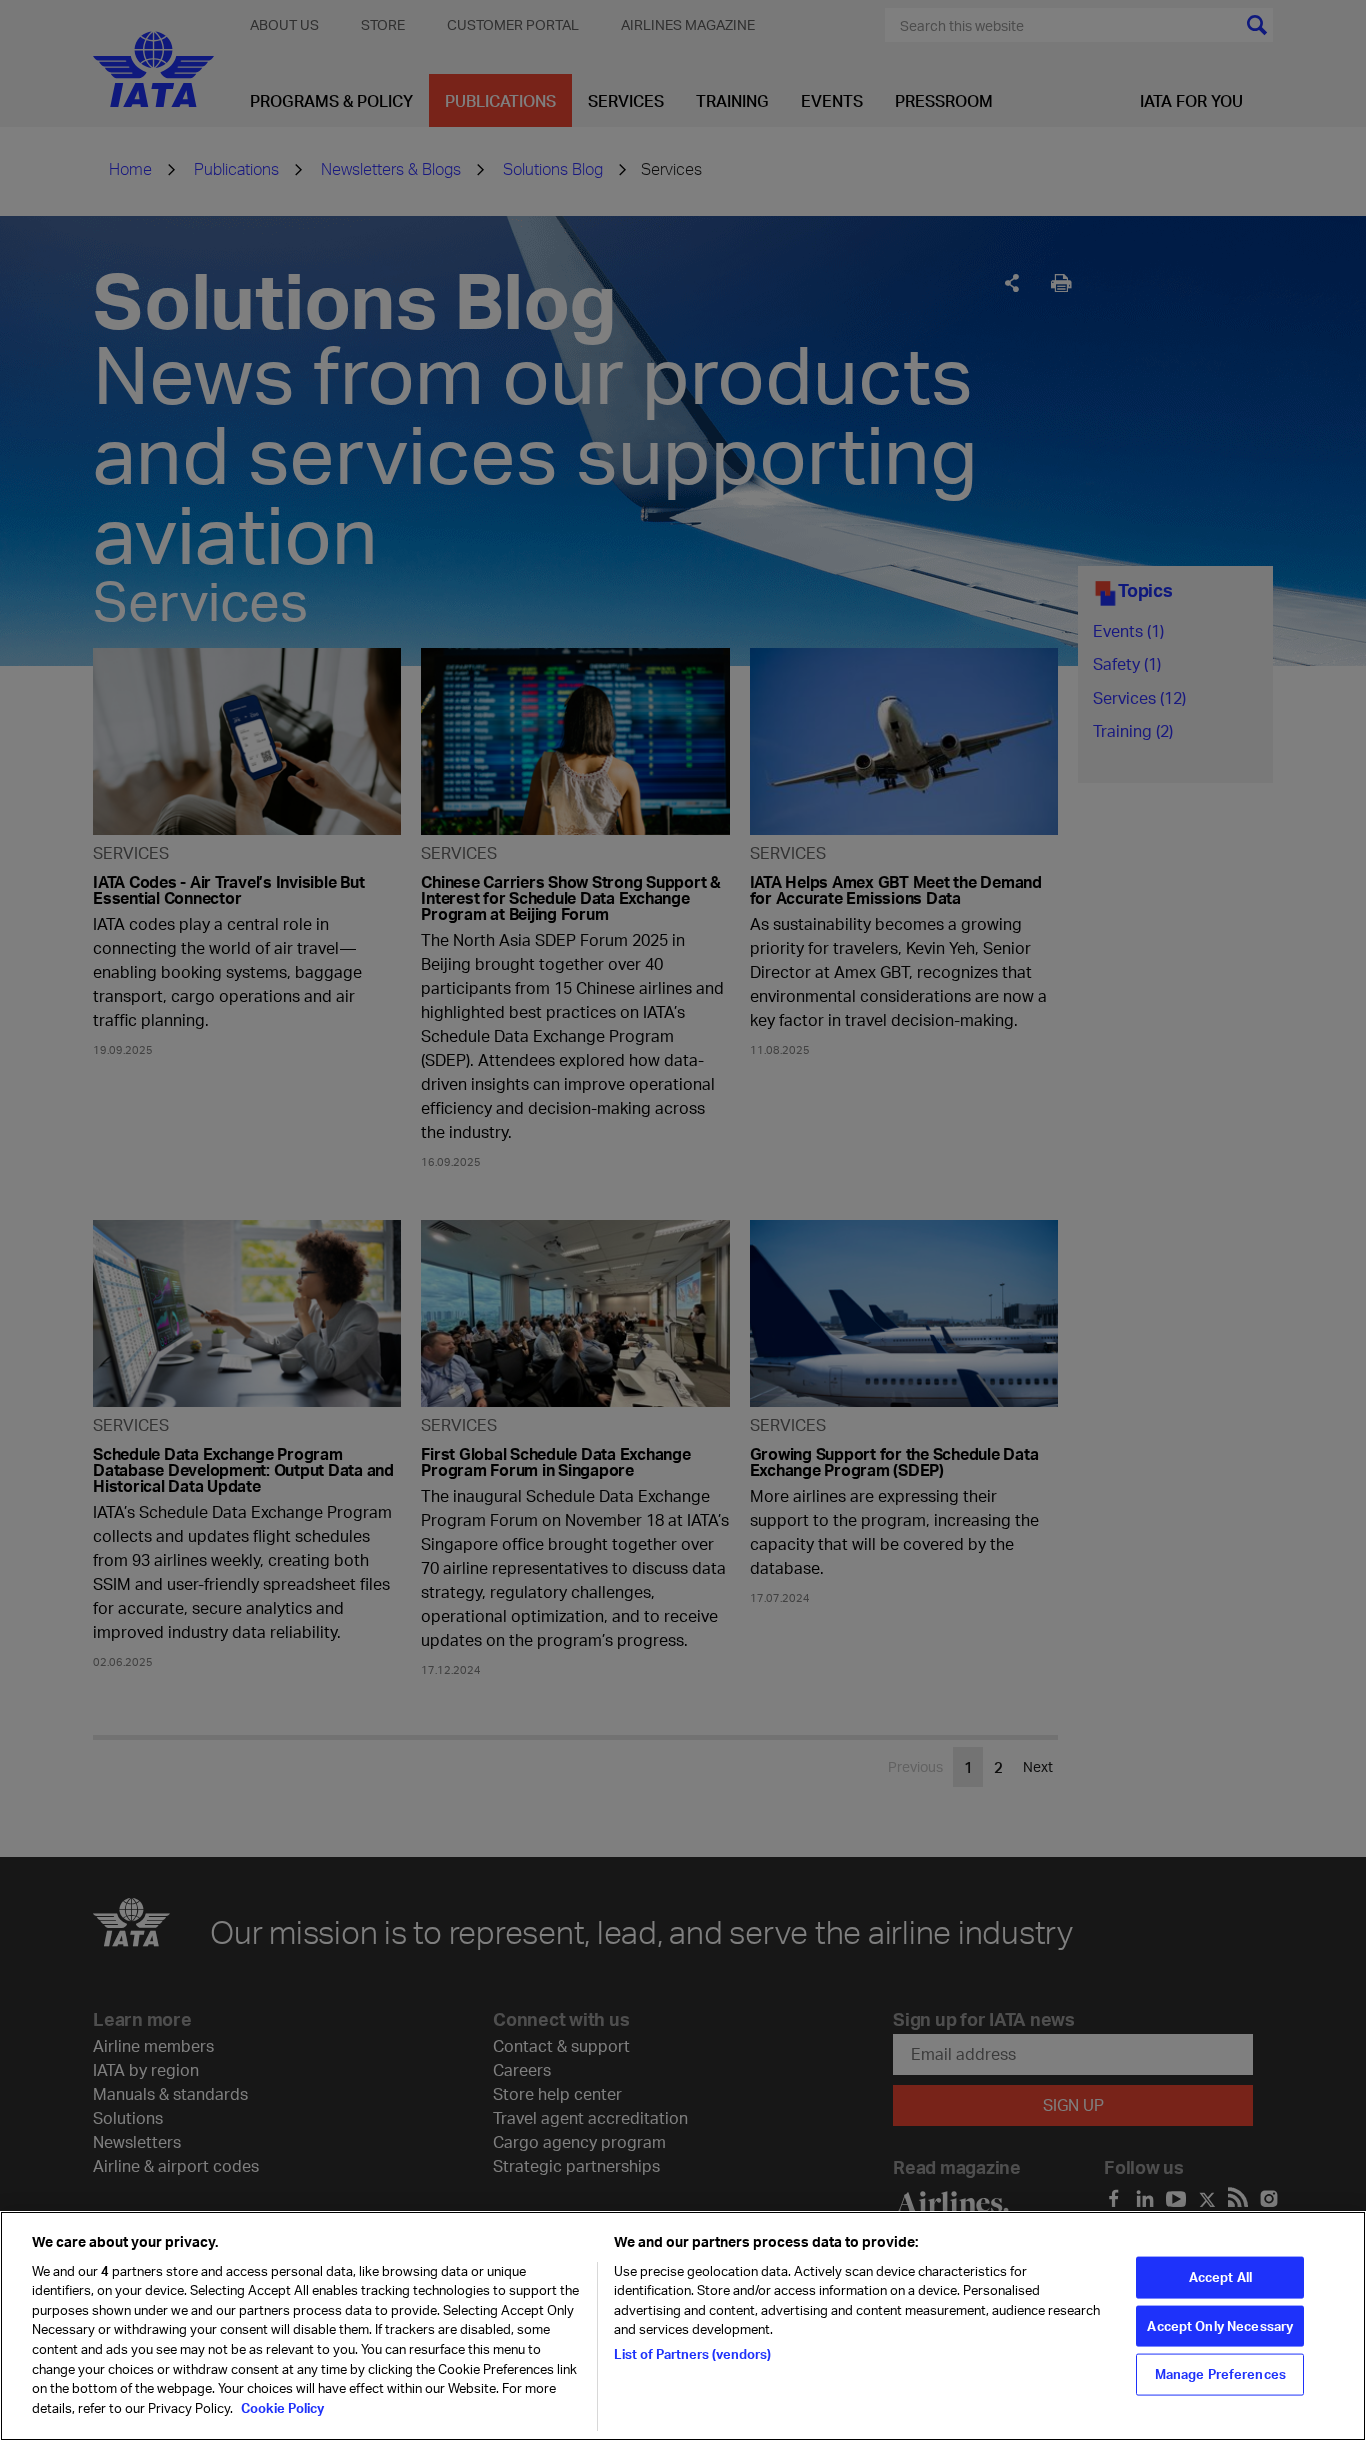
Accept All (1220, 2276)
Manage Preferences (1220, 2374)
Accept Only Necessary (1220, 2325)
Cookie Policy (281, 2407)
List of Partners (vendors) (692, 2354)
